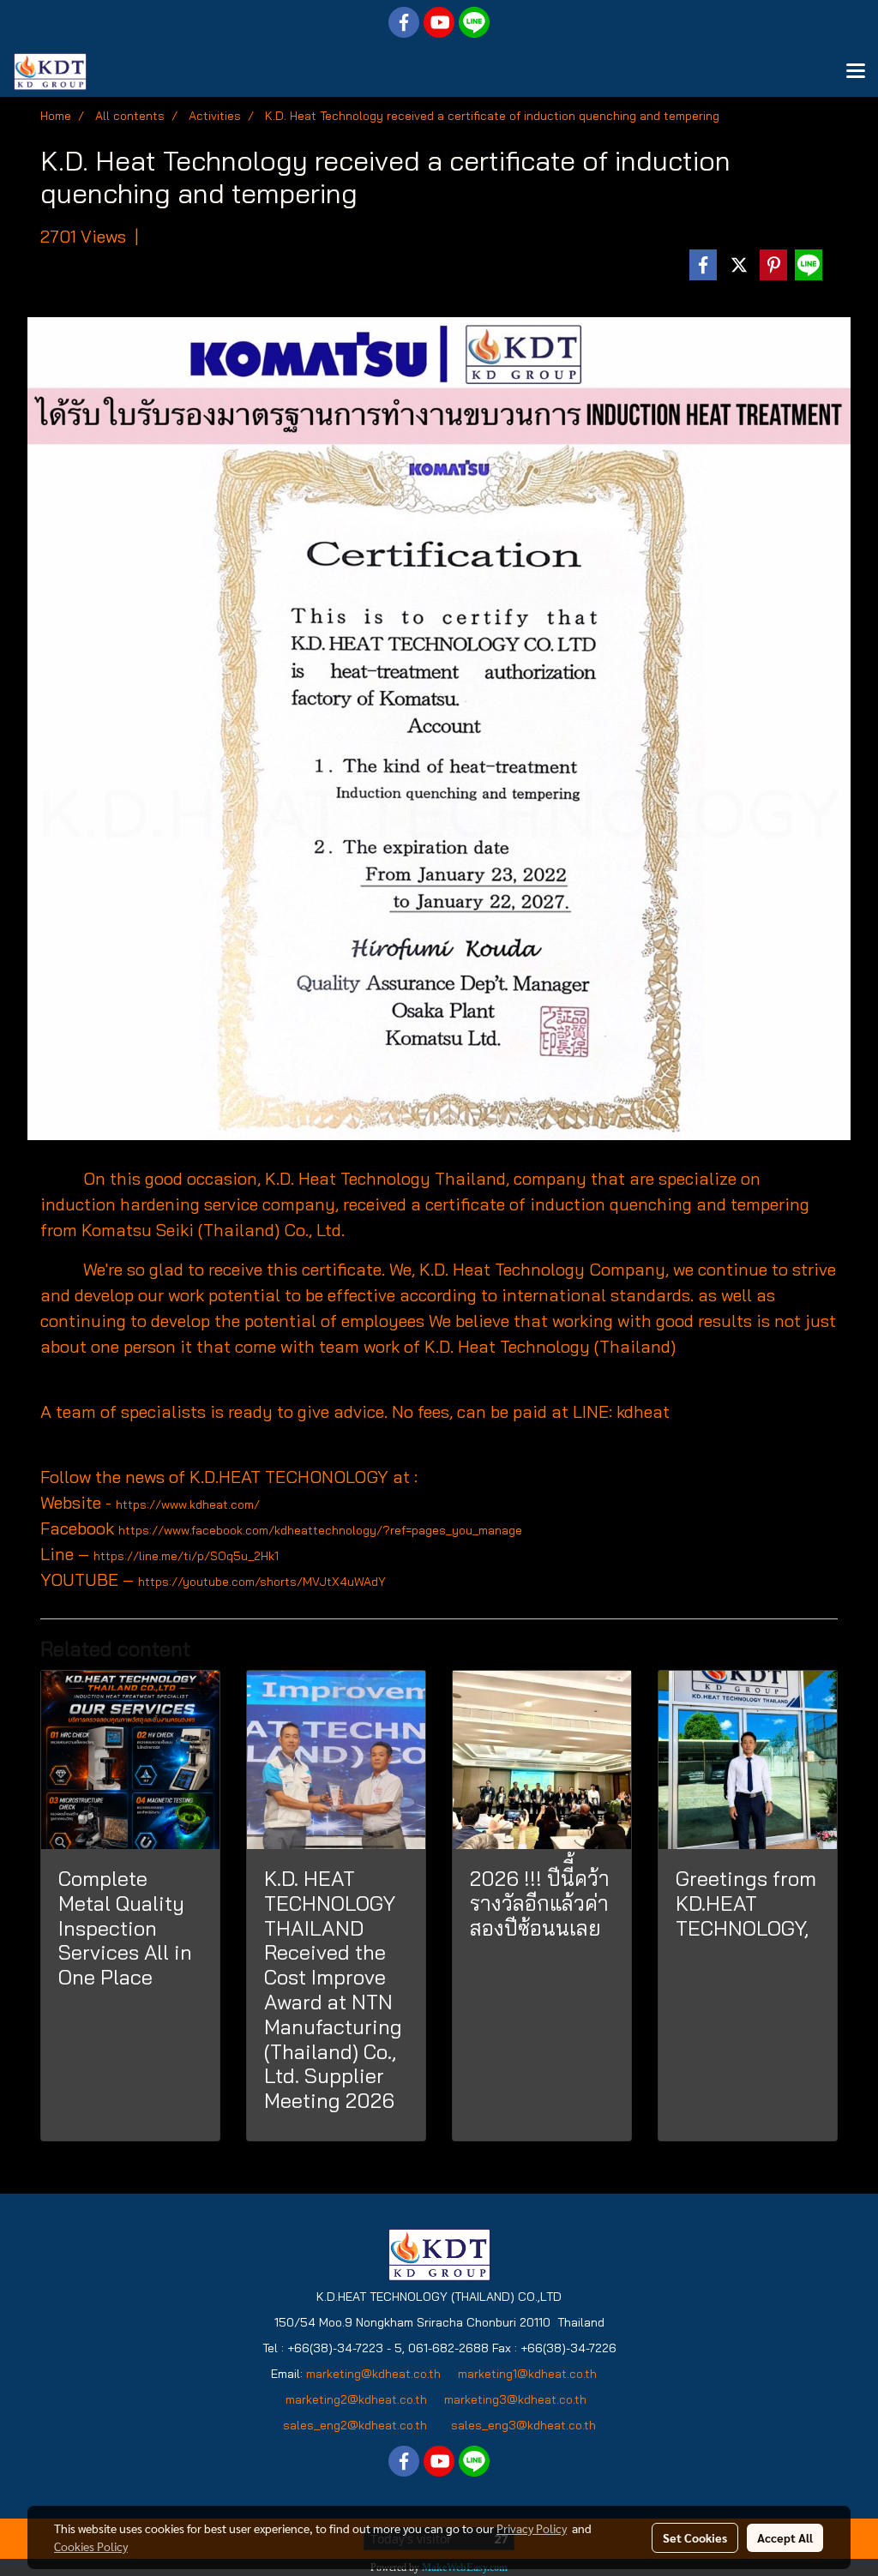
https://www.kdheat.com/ (188, 1504)
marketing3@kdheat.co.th (517, 2399)
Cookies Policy (91, 2546)
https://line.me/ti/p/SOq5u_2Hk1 (186, 1556)
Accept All (785, 2537)
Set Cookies (695, 2537)
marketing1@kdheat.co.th (527, 2374)
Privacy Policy (532, 2528)
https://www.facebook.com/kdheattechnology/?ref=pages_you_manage (320, 1530)
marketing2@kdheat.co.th (356, 2399)
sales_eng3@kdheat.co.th (523, 2425)
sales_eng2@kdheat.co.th (355, 2425)
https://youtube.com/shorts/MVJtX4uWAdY (262, 1582)
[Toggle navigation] (856, 72)
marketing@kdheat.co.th (373, 2374)
